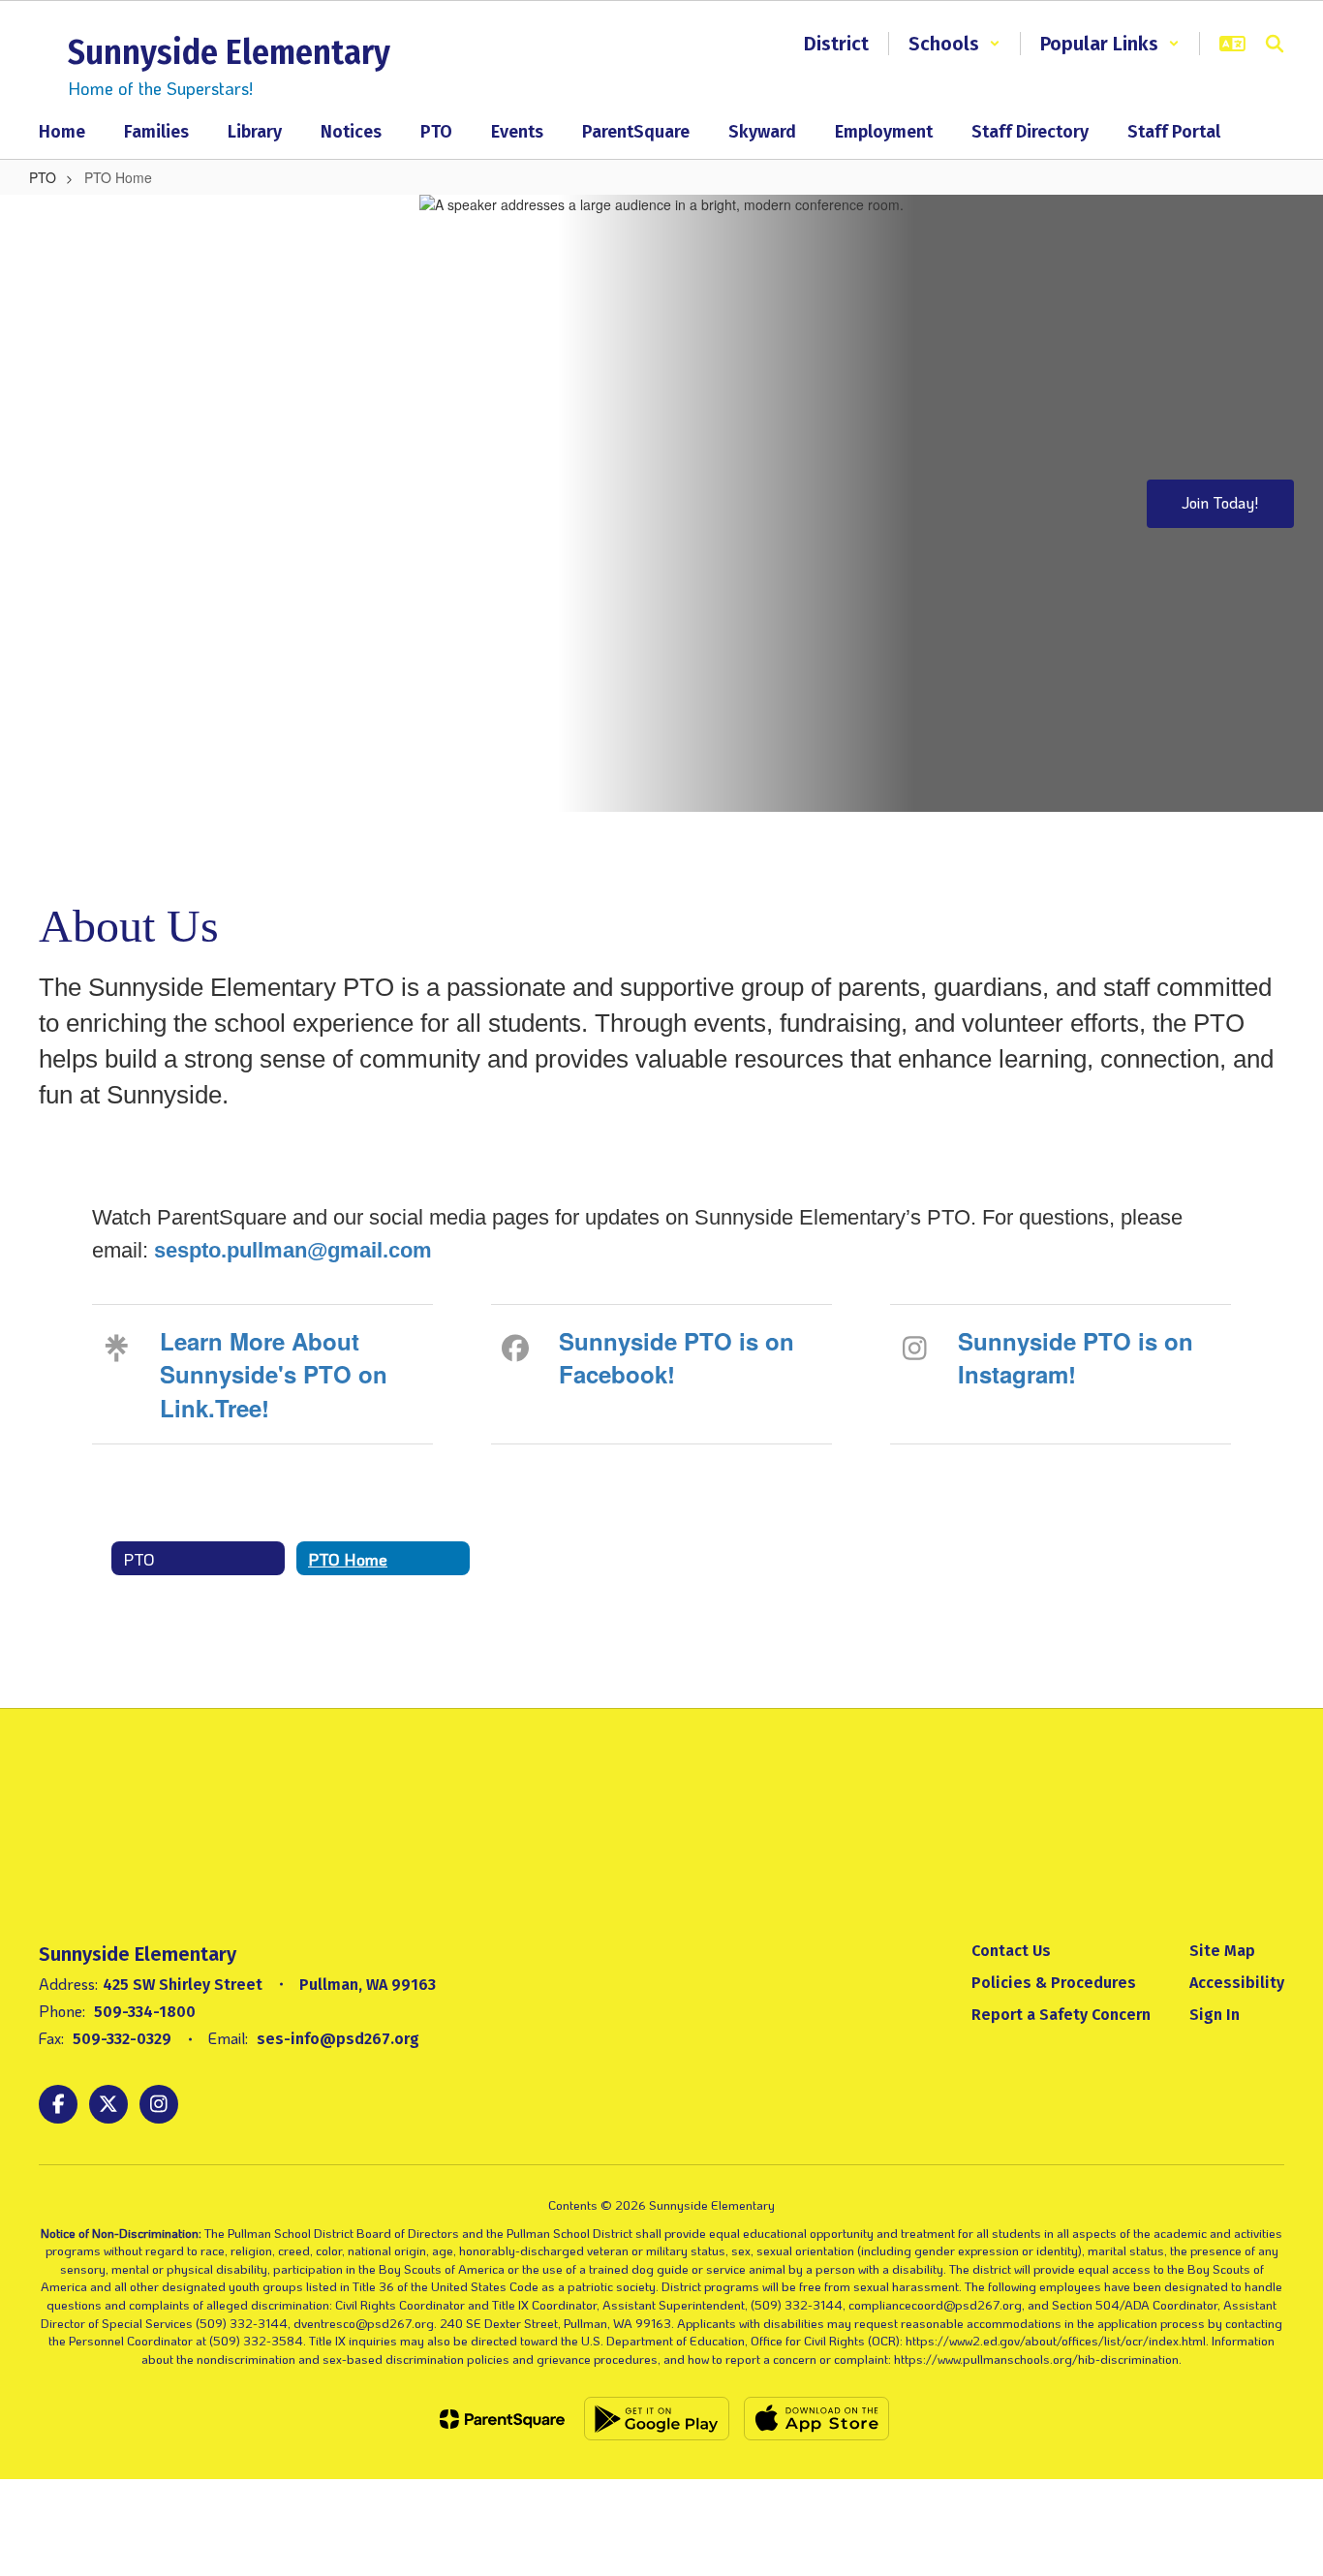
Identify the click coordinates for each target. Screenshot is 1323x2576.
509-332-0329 (122, 2039)
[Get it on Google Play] (657, 2419)
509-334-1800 (145, 2012)
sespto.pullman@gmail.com (293, 1250)
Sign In (1215, 2015)
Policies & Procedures (1054, 1983)
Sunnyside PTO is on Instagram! (1076, 1357)
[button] (954, 44)
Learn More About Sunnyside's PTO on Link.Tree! (274, 1374)
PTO (43, 177)
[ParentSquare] (502, 2419)
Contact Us (1011, 1951)
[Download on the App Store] (816, 2419)
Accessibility (1237, 1983)
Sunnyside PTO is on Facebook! (677, 1357)
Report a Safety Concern (1061, 2015)
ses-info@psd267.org (338, 2039)
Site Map (1222, 1951)
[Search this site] (1275, 44)
